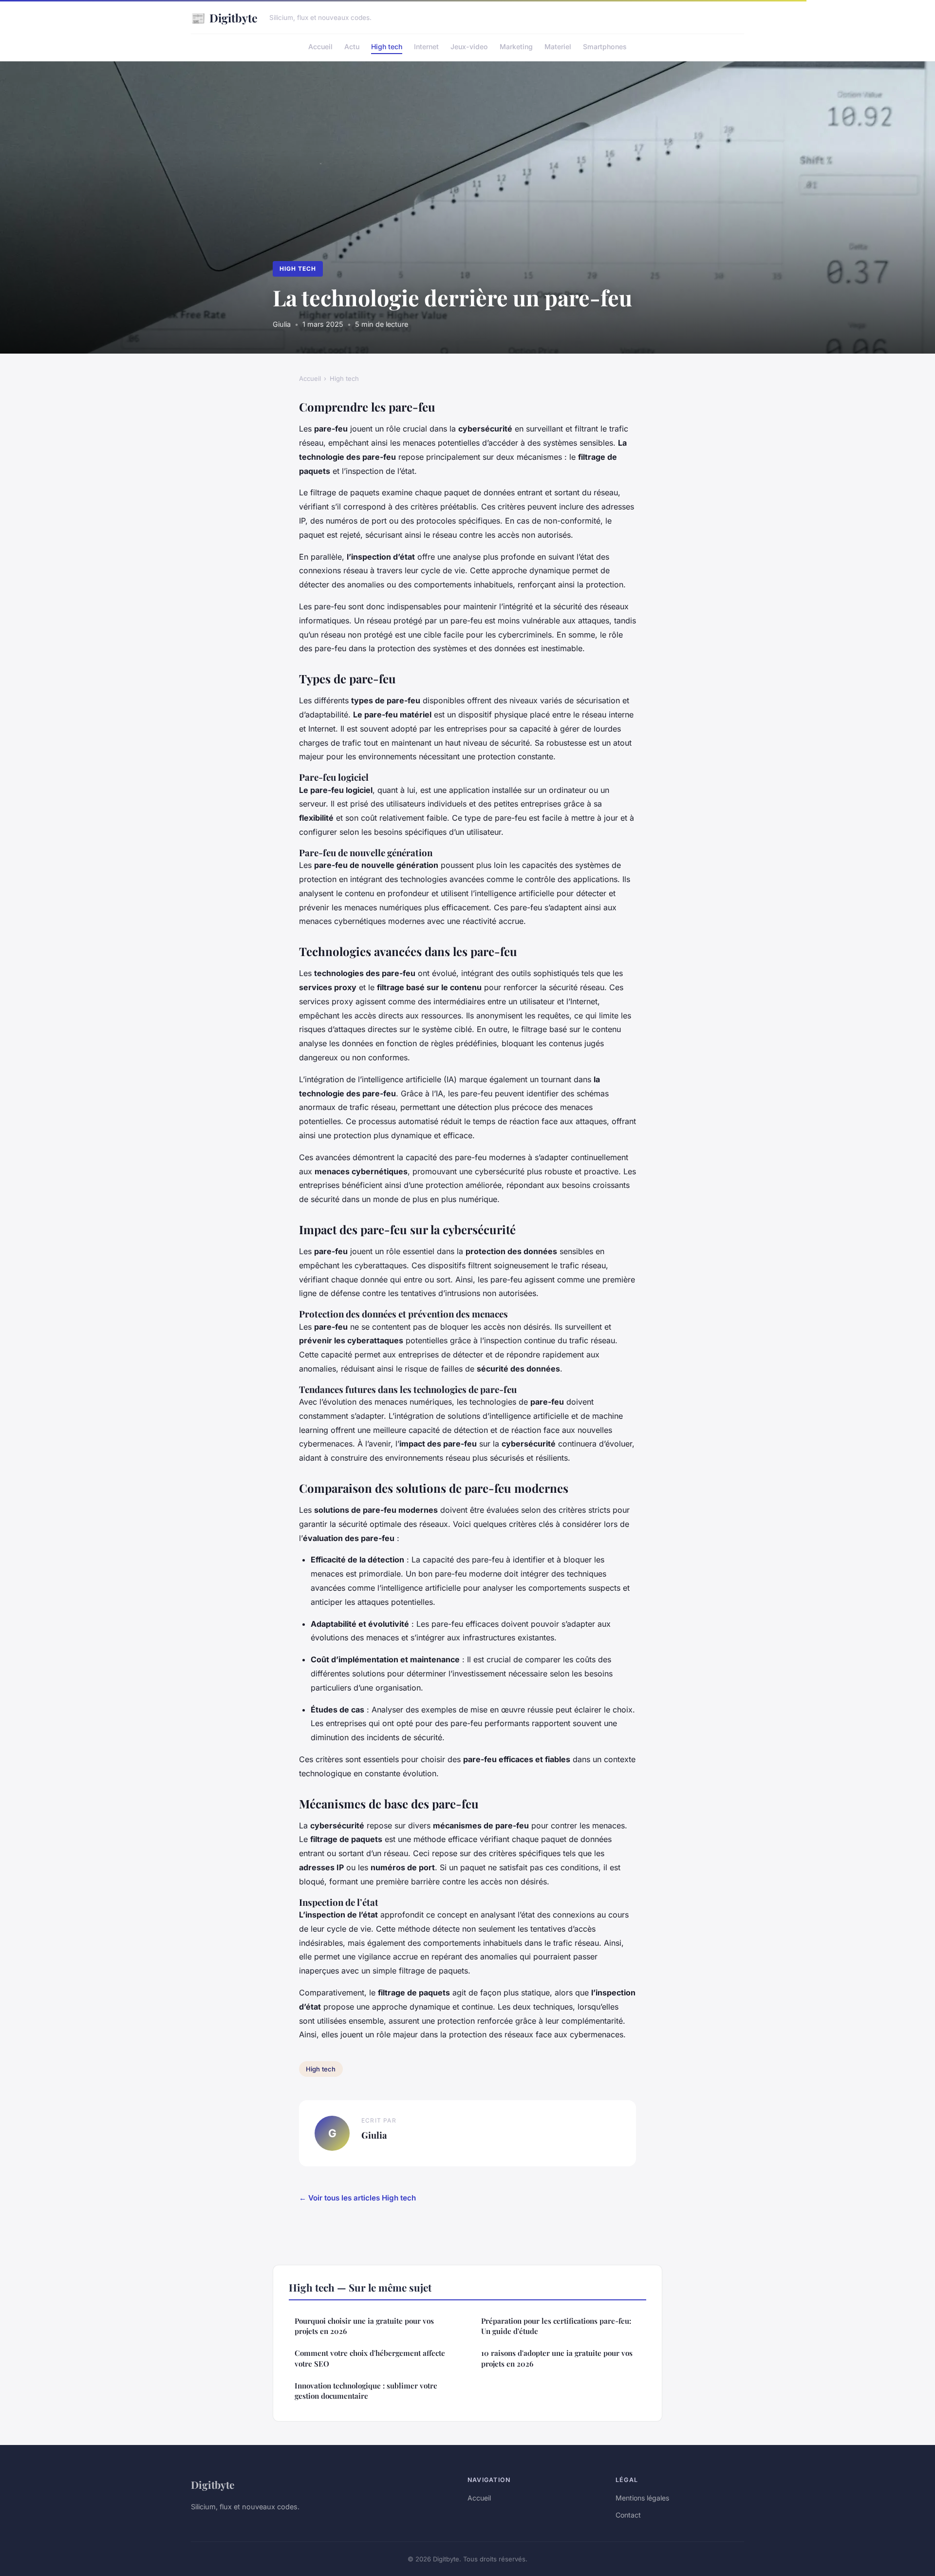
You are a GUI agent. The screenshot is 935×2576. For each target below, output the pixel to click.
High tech (387, 47)
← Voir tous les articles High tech (357, 2198)
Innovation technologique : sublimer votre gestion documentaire (366, 2391)
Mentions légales (642, 2498)
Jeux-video (469, 47)
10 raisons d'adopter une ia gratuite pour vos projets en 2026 (557, 2358)
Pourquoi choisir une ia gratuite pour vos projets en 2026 (364, 2326)
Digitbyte (224, 18)
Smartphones (605, 47)
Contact (628, 2515)
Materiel (558, 47)
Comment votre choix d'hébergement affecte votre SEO (370, 2358)
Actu (352, 47)
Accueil (320, 47)
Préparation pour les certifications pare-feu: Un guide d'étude (556, 2326)
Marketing (516, 47)
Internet (426, 47)
